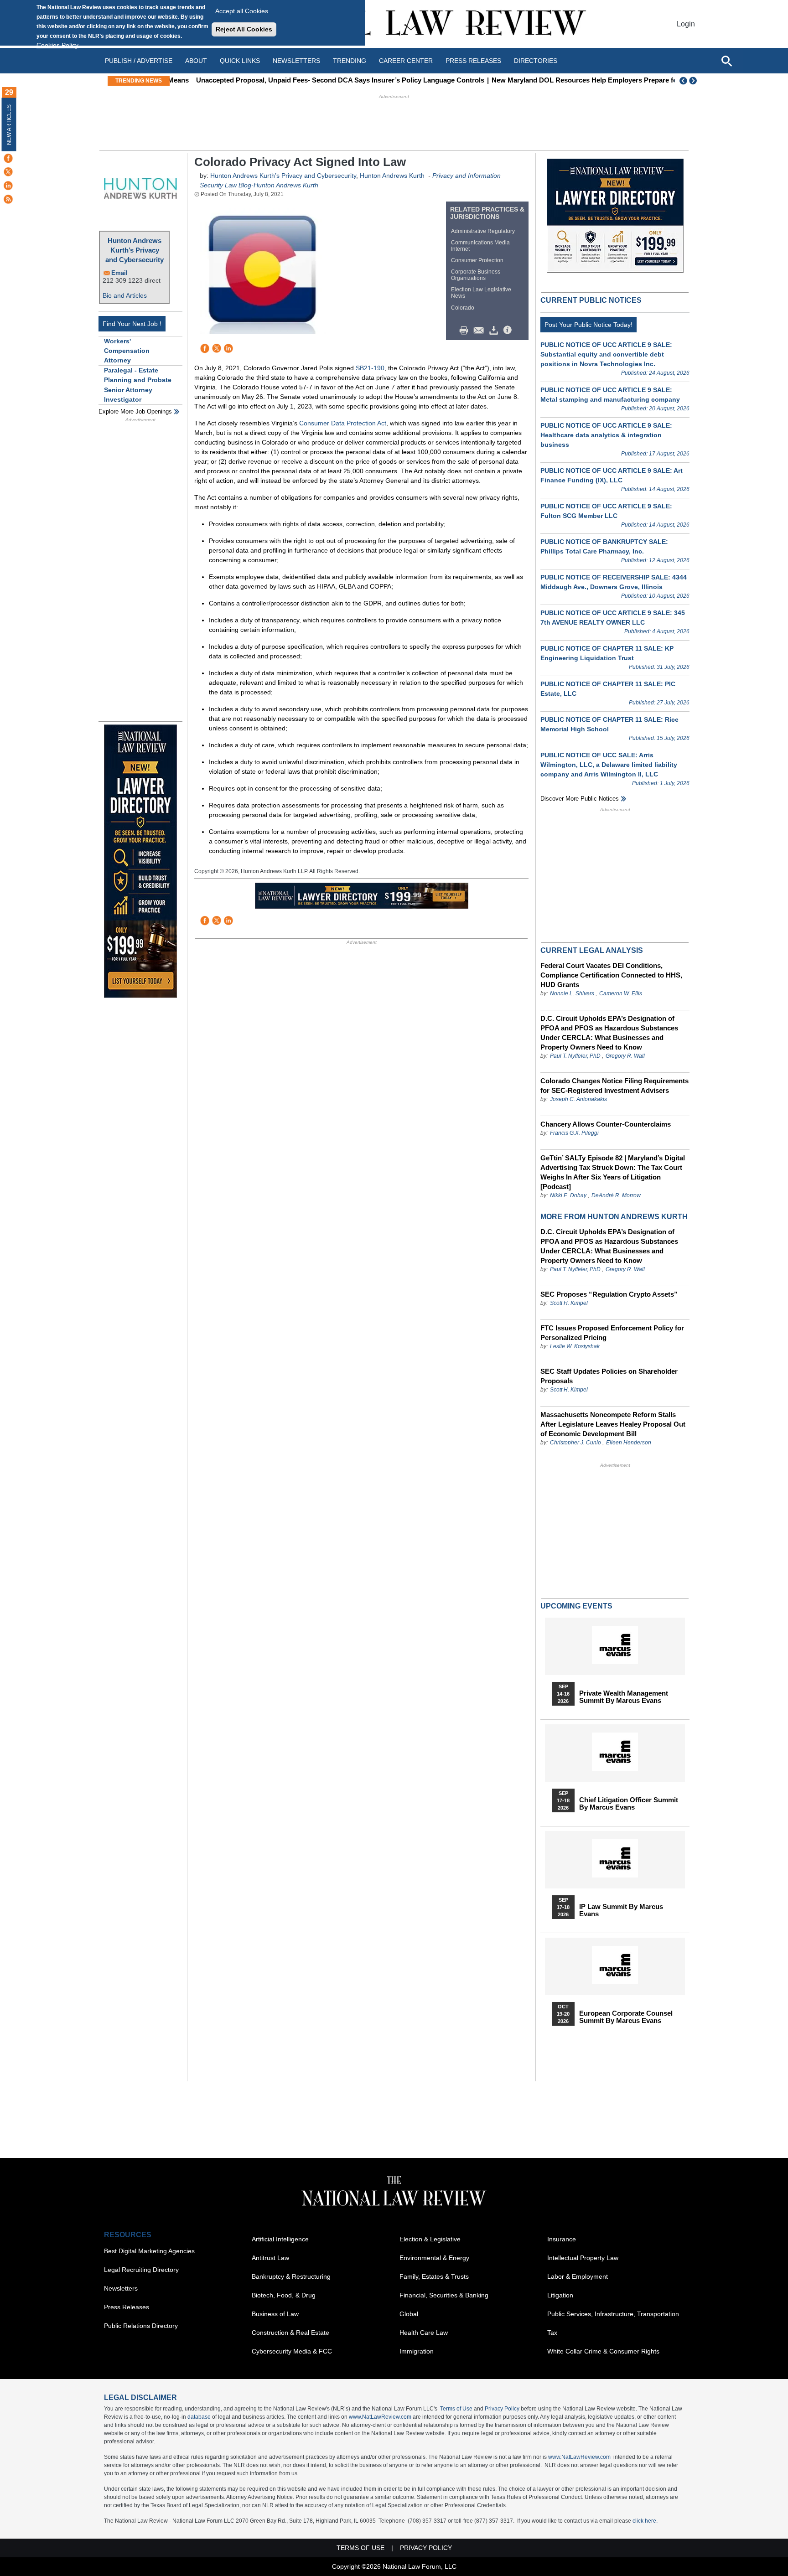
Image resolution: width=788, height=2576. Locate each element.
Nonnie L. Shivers (573, 993)
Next (694, 81)
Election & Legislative (430, 2239)
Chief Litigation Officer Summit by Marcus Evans (629, 1804)
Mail (481, 331)
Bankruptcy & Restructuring (291, 2276)
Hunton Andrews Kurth (392, 176)
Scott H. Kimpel (569, 1303)
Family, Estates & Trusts (434, 2276)
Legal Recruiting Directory (141, 2270)
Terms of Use (456, 2409)
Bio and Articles (125, 295)
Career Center (406, 61)
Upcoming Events (576, 1606)
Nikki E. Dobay (568, 1195)
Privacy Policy (502, 2409)
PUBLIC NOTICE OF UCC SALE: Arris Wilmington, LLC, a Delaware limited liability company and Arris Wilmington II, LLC (609, 765)
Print (466, 331)
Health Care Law (424, 2333)
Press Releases (127, 2307)
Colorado (463, 308)
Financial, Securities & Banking (444, 2295)
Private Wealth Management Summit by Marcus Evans (624, 1697)
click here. (645, 2521)
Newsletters (296, 61)
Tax (552, 2333)
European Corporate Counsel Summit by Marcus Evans (626, 2017)
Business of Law (275, 2314)
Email (119, 273)
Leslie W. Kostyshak (575, 1346)
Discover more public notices (580, 799)
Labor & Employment (578, 2276)
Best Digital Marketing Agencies (149, 2251)
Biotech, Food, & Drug (284, 2295)
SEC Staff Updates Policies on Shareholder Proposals (609, 1376)
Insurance (562, 2239)
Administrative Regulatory (483, 231)
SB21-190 (370, 368)
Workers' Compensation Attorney (127, 351)
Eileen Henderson (629, 1443)
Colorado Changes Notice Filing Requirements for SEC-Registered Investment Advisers (614, 1086)
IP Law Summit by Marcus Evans (621, 1910)
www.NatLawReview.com (380, 2417)
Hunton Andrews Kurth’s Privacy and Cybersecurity (135, 250)
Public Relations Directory (141, 2326)
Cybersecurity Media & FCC (292, 2351)
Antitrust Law (270, 2258)
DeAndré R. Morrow (616, 1195)
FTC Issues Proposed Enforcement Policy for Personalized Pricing (612, 1333)
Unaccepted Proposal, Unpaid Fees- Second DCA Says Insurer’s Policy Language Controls (319, 80)
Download (495, 331)
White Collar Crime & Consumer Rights (603, 2351)
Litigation (560, 2295)
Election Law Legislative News (481, 293)
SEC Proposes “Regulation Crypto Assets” (609, 1294)
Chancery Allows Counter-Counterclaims (606, 1124)
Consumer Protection (477, 260)
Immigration (417, 2351)
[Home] (394, 24)
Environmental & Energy (434, 2258)
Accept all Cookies (242, 11)
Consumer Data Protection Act (343, 423)
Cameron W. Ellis (621, 993)
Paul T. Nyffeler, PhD (575, 1056)
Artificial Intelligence (280, 2239)
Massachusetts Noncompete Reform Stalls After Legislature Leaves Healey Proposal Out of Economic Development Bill (613, 1424)
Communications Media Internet (480, 246)
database (199, 2417)
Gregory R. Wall (625, 1056)
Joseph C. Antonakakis (578, 1099)
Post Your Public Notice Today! (588, 325)
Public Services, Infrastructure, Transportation (613, 2314)
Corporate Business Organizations (476, 275)
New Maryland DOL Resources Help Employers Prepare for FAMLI (576, 80)
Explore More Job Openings (135, 411)
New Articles (9, 125)
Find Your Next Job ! (132, 324)
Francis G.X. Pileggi (574, 1133)
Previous (684, 81)
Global (409, 2314)
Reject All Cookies (244, 29)
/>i (509, 331)
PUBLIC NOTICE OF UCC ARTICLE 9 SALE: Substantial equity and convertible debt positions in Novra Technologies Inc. (606, 354)
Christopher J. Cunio (575, 1443)
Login (686, 24)
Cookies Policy (57, 45)
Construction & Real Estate (290, 2333)
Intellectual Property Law (583, 2258)
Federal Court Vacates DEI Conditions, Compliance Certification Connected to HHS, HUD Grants (611, 975)
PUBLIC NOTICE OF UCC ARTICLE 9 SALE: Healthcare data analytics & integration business (606, 435)
